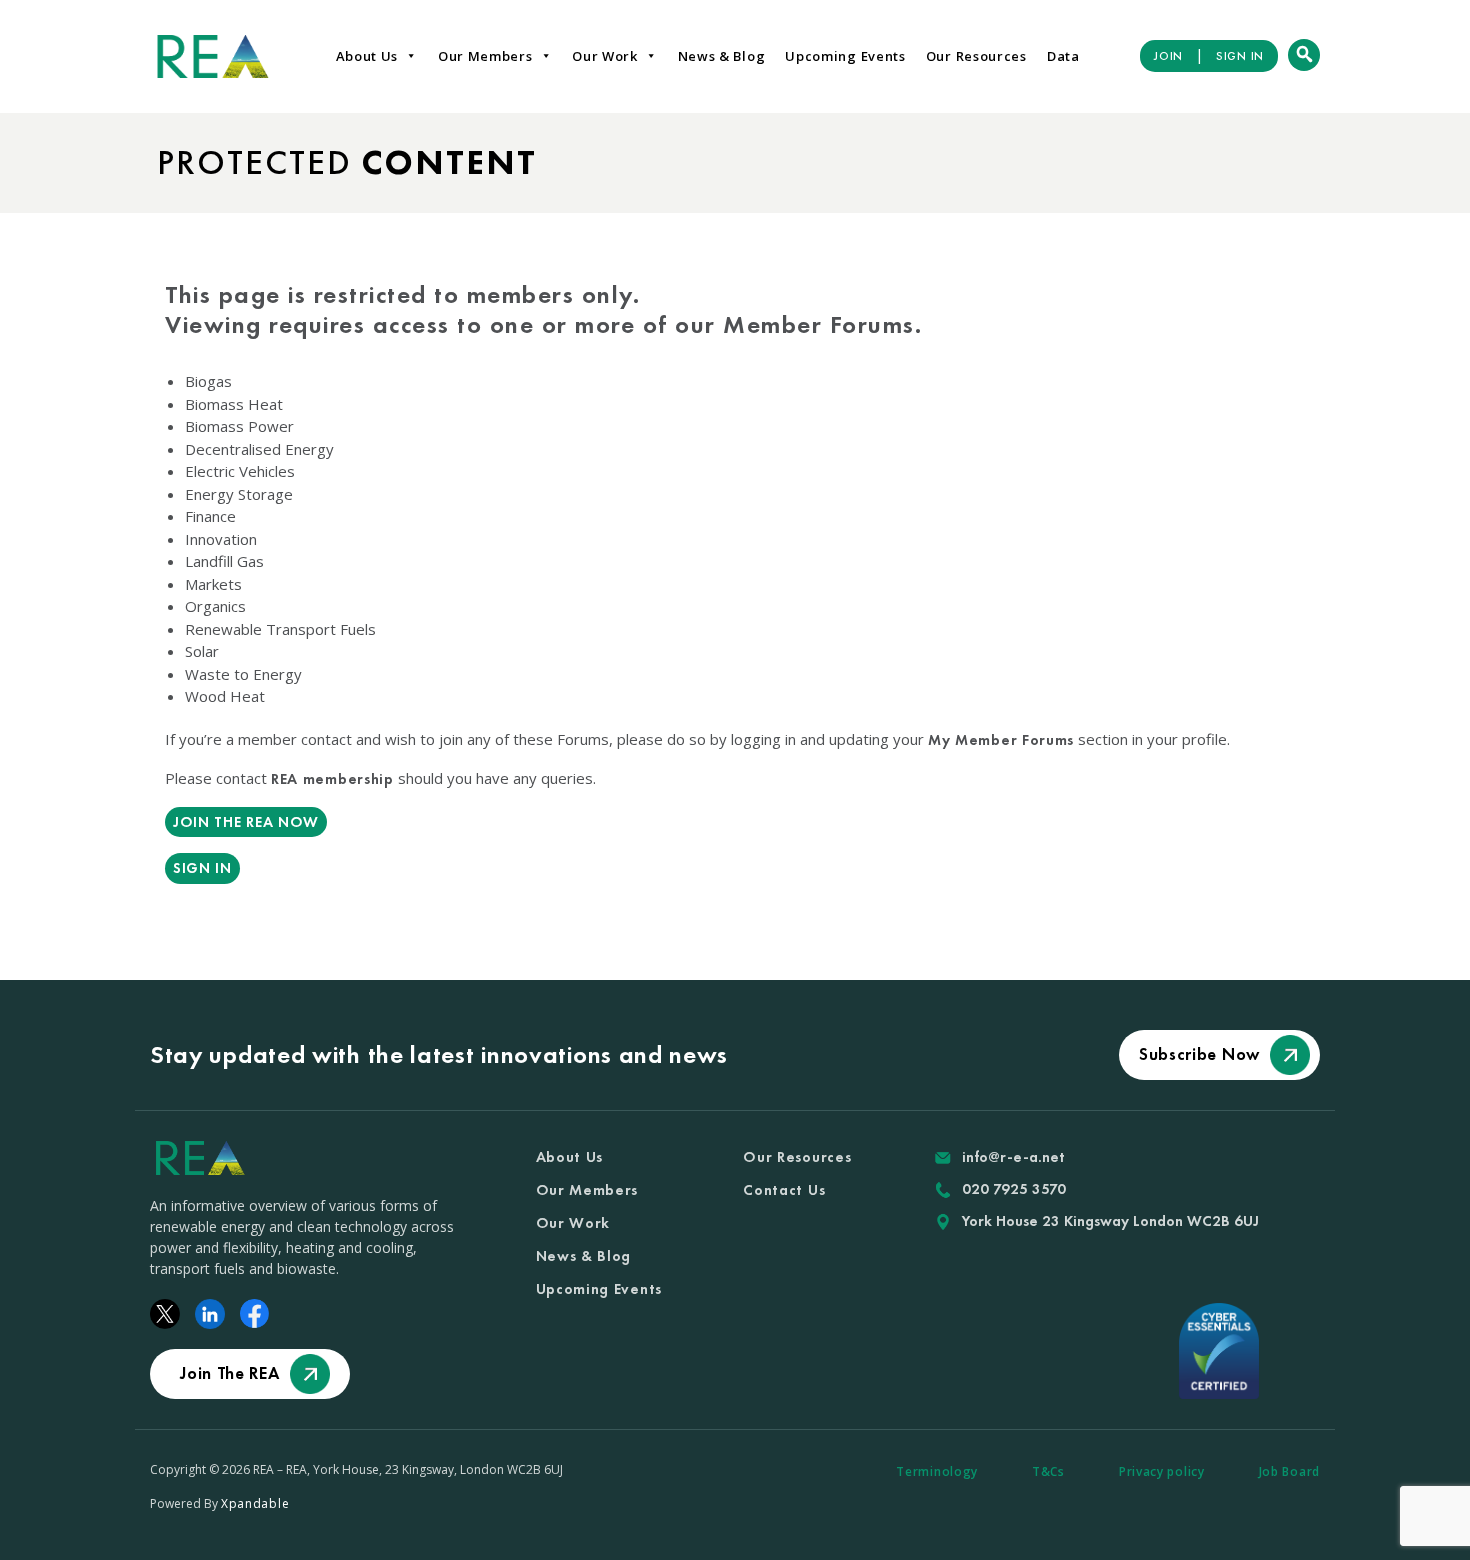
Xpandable (255, 1503)
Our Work (605, 56)
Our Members (485, 56)
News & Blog (722, 56)
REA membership (332, 779)
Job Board (1289, 1471)
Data (1063, 56)
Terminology (937, 1471)
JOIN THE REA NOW (246, 822)
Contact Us (784, 1190)
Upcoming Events (845, 56)
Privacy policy (1162, 1471)
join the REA (229, 1373)
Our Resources (976, 56)
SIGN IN (1240, 56)
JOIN (1168, 56)
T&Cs (1048, 1471)
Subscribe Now (1199, 1054)
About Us (367, 56)
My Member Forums (1001, 740)
